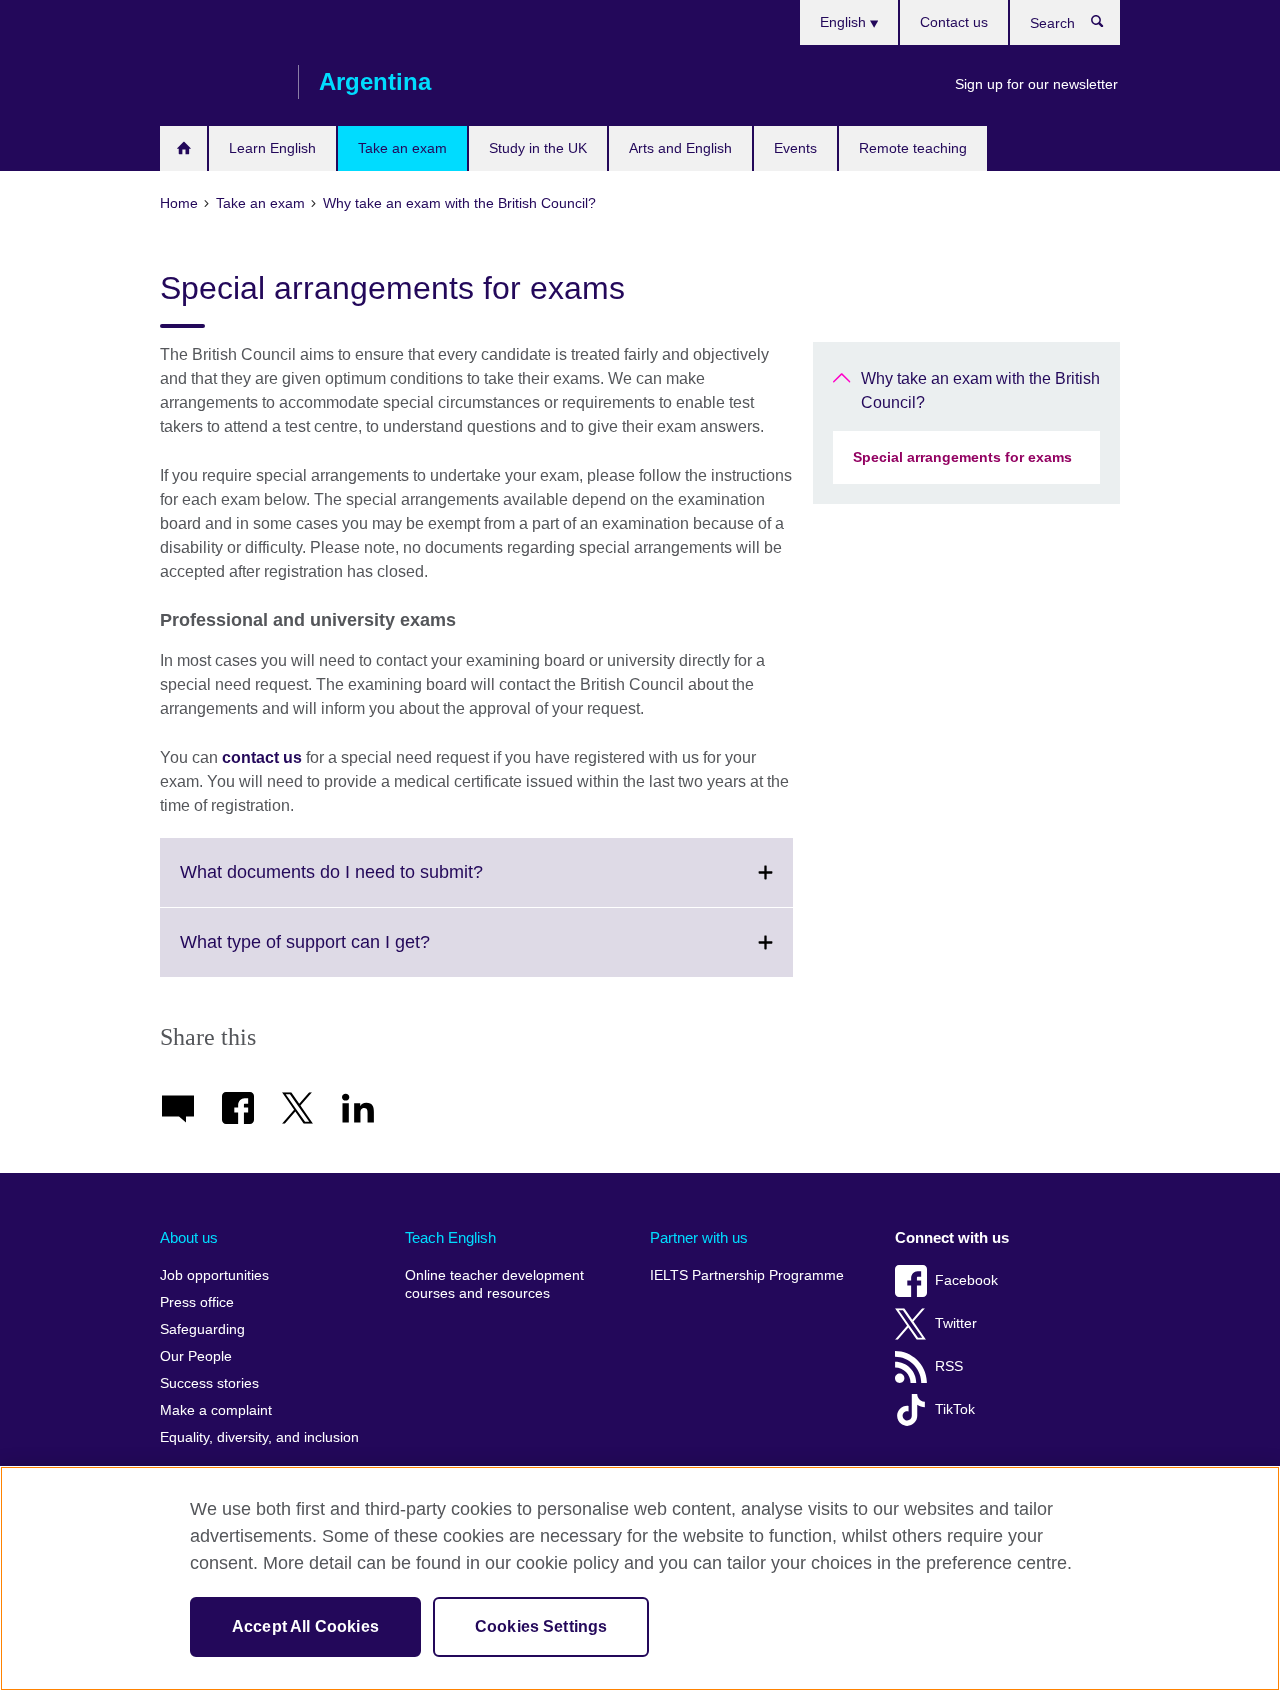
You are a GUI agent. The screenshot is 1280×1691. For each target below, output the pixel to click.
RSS (949, 1366)
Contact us (954, 22)
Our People (196, 1356)
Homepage (183, 148)
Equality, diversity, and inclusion (259, 1437)
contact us (262, 757)
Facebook (966, 1280)
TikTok (955, 1409)
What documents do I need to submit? (375, 884)
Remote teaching (913, 148)
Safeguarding (202, 1329)
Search (1107, 26)
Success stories (209, 1383)
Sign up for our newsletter (1036, 84)
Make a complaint (216, 1410)
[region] (640, 1578)
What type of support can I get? (349, 954)
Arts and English (680, 148)
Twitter (956, 1323)
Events (795, 148)
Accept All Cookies (305, 1626)
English (845, 22)
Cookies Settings (541, 1626)
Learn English (272, 148)
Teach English (450, 1237)
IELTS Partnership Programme (747, 1275)
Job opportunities (214, 1275)
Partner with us (699, 1237)
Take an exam (402, 148)
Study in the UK (538, 148)
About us (189, 1237)
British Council (219, 82)
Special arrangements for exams (962, 457)
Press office (197, 1302)
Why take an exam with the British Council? (980, 390)
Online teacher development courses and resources (494, 1284)
